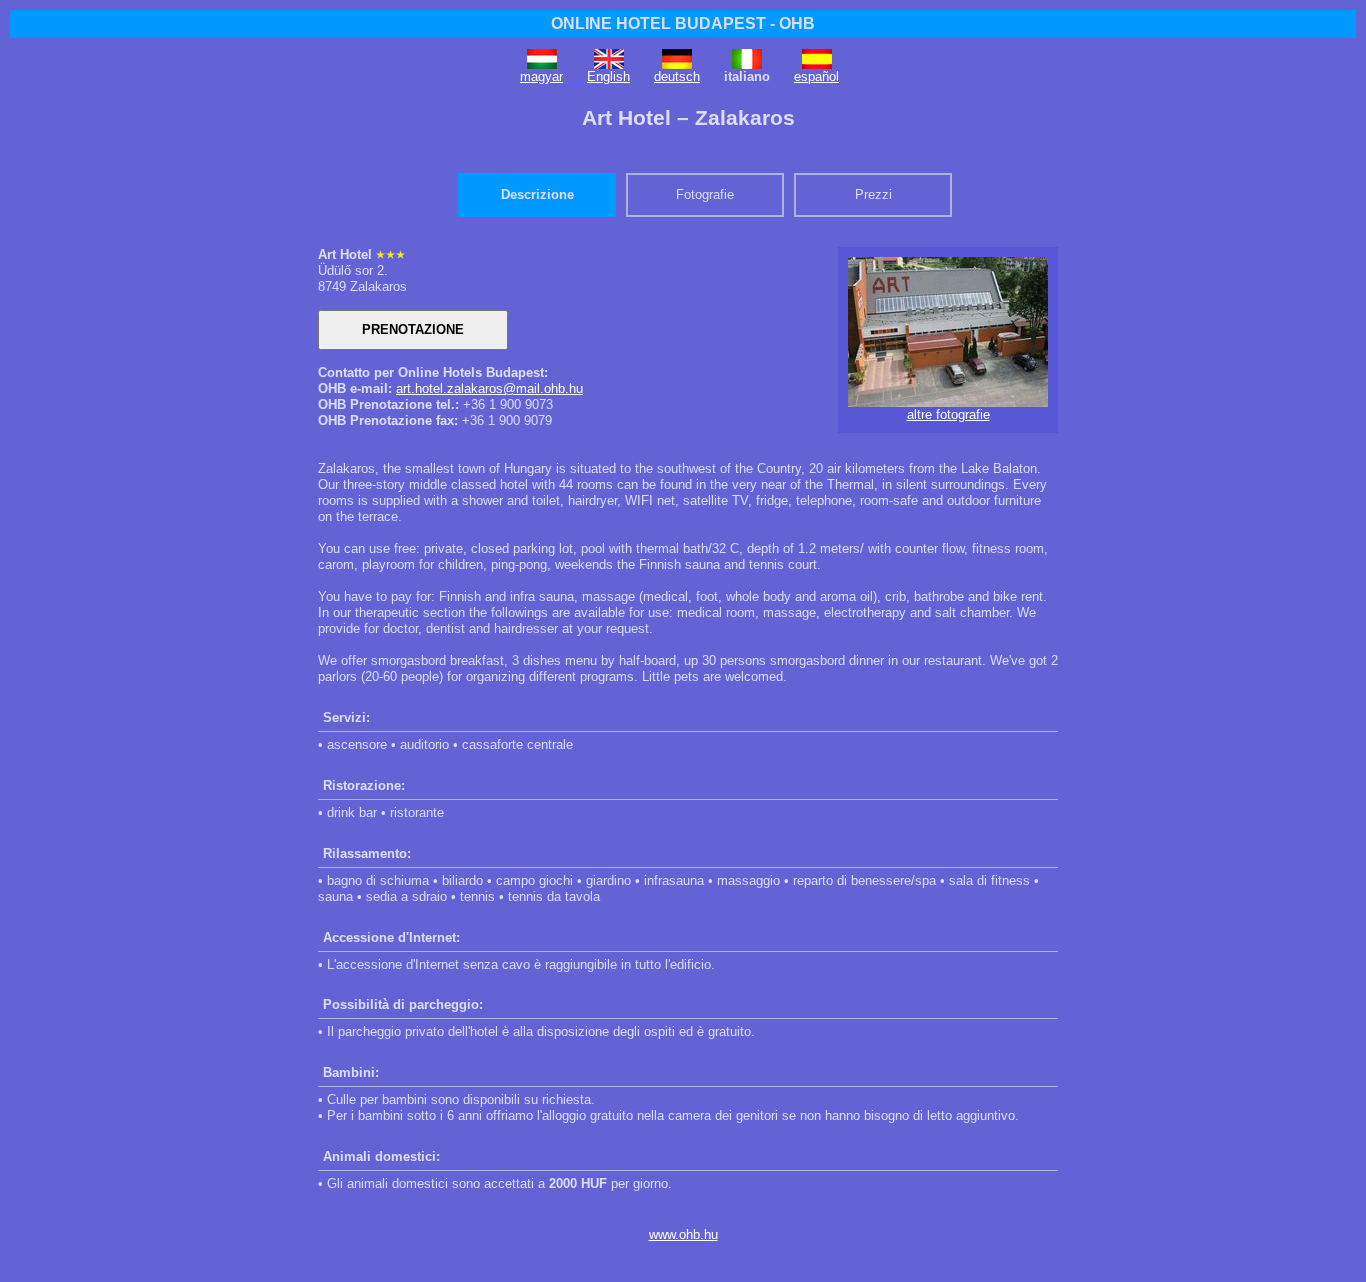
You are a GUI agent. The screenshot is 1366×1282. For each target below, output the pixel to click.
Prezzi (873, 194)
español (816, 76)
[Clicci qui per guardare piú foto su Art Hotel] (948, 402)
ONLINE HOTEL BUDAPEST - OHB (683, 23)
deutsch (677, 76)
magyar (541, 76)
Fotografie (705, 194)
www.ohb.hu (683, 1234)
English (608, 76)
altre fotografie (948, 414)
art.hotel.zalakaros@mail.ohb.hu (489, 388)
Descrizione (537, 194)
